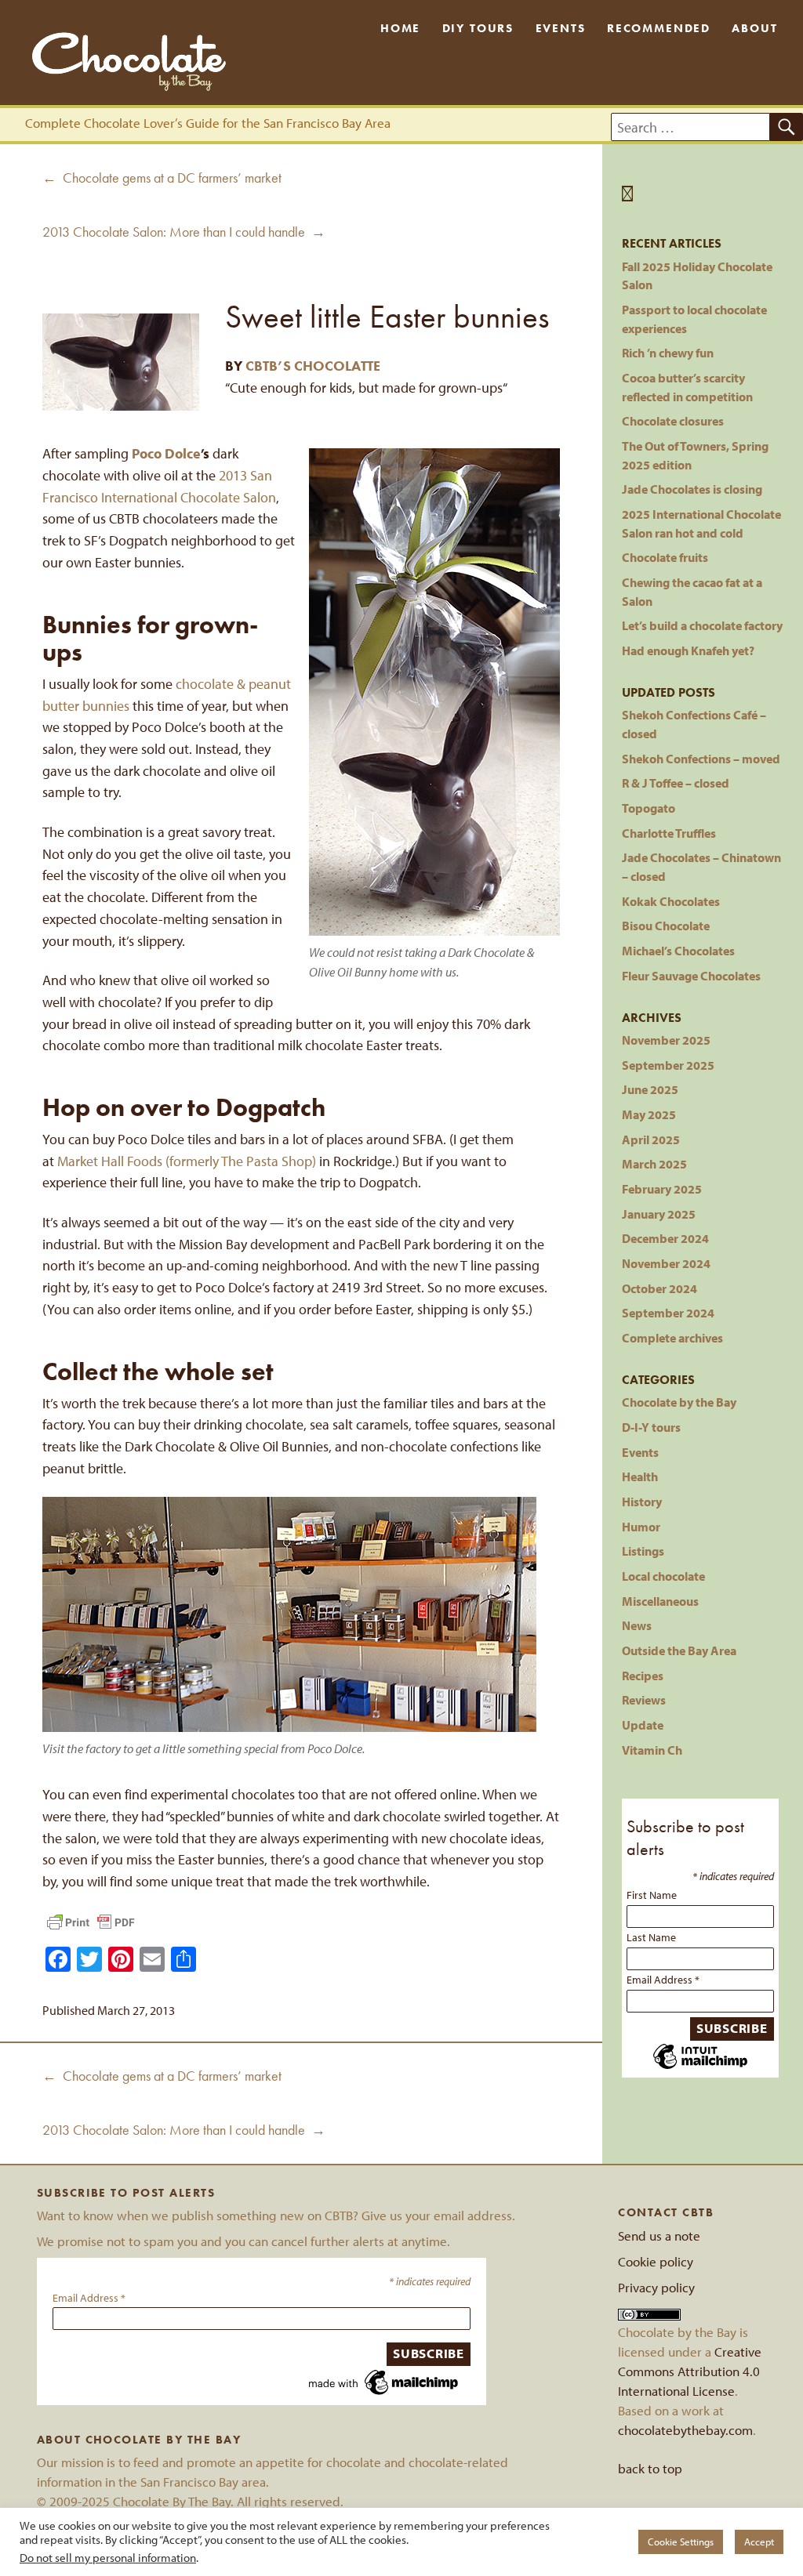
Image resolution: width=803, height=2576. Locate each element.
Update (643, 1725)
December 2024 (665, 1238)
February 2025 (662, 1189)
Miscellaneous (660, 1601)
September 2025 (668, 1065)
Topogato (649, 808)
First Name (652, 1895)
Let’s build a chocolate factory (702, 625)
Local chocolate (663, 1576)
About (754, 28)
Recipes (643, 1676)
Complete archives (672, 1338)
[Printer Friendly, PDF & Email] (91, 1922)
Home (400, 28)
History (642, 1502)
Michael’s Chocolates (678, 951)
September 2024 (668, 1313)
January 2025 (659, 1214)
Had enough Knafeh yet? (688, 650)
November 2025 (666, 1040)
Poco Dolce (166, 453)
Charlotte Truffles (669, 833)
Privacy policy (656, 2287)
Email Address (663, 1980)
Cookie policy (656, 2261)
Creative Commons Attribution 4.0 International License (690, 2371)
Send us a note (659, 2235)
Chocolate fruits (665, 557)
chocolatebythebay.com (685, 2430)
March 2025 (654, 1164)
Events (561, 28)
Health (640, 1476)
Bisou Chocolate (666, 926)
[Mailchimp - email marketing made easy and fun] (700, 2067)
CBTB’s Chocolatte (313, 366)
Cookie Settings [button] (681, 2542)
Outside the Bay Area (679, 1650)
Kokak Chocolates (671, 901)
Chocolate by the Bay (679, 1402)
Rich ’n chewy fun (668, 353)
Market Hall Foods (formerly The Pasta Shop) (187, 1161)
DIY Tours (478, 28)
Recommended (659, 28)
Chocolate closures (673, 421)
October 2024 (659, 1288)
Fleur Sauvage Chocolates (691, 976)
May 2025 (649, 1114)
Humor (641, 1527)
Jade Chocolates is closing (692, 489)
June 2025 (650, 1089)
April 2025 (651, 1139)
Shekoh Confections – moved (701, 759)
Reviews (644, 1700)
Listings (643, 1551)
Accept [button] (759, 2542)
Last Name (651, 1937)
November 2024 (666, 1263)
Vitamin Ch (652, 1750)
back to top (650, 2468)
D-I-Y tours (651, 1427)
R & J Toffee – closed (676, 783)
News (637, 1625)
